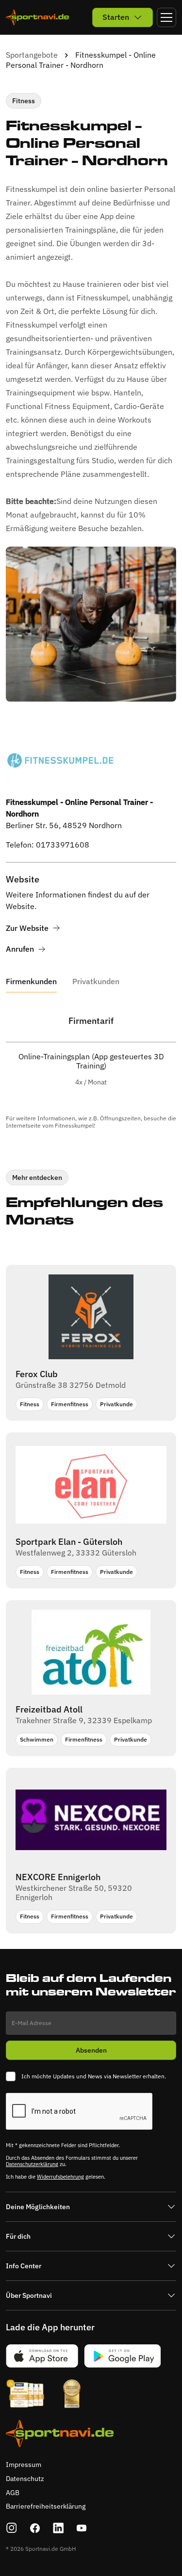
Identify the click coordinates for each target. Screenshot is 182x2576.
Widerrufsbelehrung (60, 2177)
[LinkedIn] (58, 2528)
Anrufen (20, 949)
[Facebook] (35, 2528)
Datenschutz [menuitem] (25, 2479)
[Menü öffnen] (166, 17)
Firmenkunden (31, 982)
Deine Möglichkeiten (38, 2207)
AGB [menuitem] (13, 2493)
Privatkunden (96, 982)
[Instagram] (12, 2528)
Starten (116, 17)
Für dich (18, 2236)
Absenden (91, 2050)
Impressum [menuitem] (24, 2465)
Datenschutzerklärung (32, 2164)
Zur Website (27, 928)
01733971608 (63, 845)
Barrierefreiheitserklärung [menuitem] (46, 2506)
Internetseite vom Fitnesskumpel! (50, 1125)
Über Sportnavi (29, 2295)
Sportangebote (32, 55)
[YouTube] (82, 2528)
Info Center (24, 2266)
